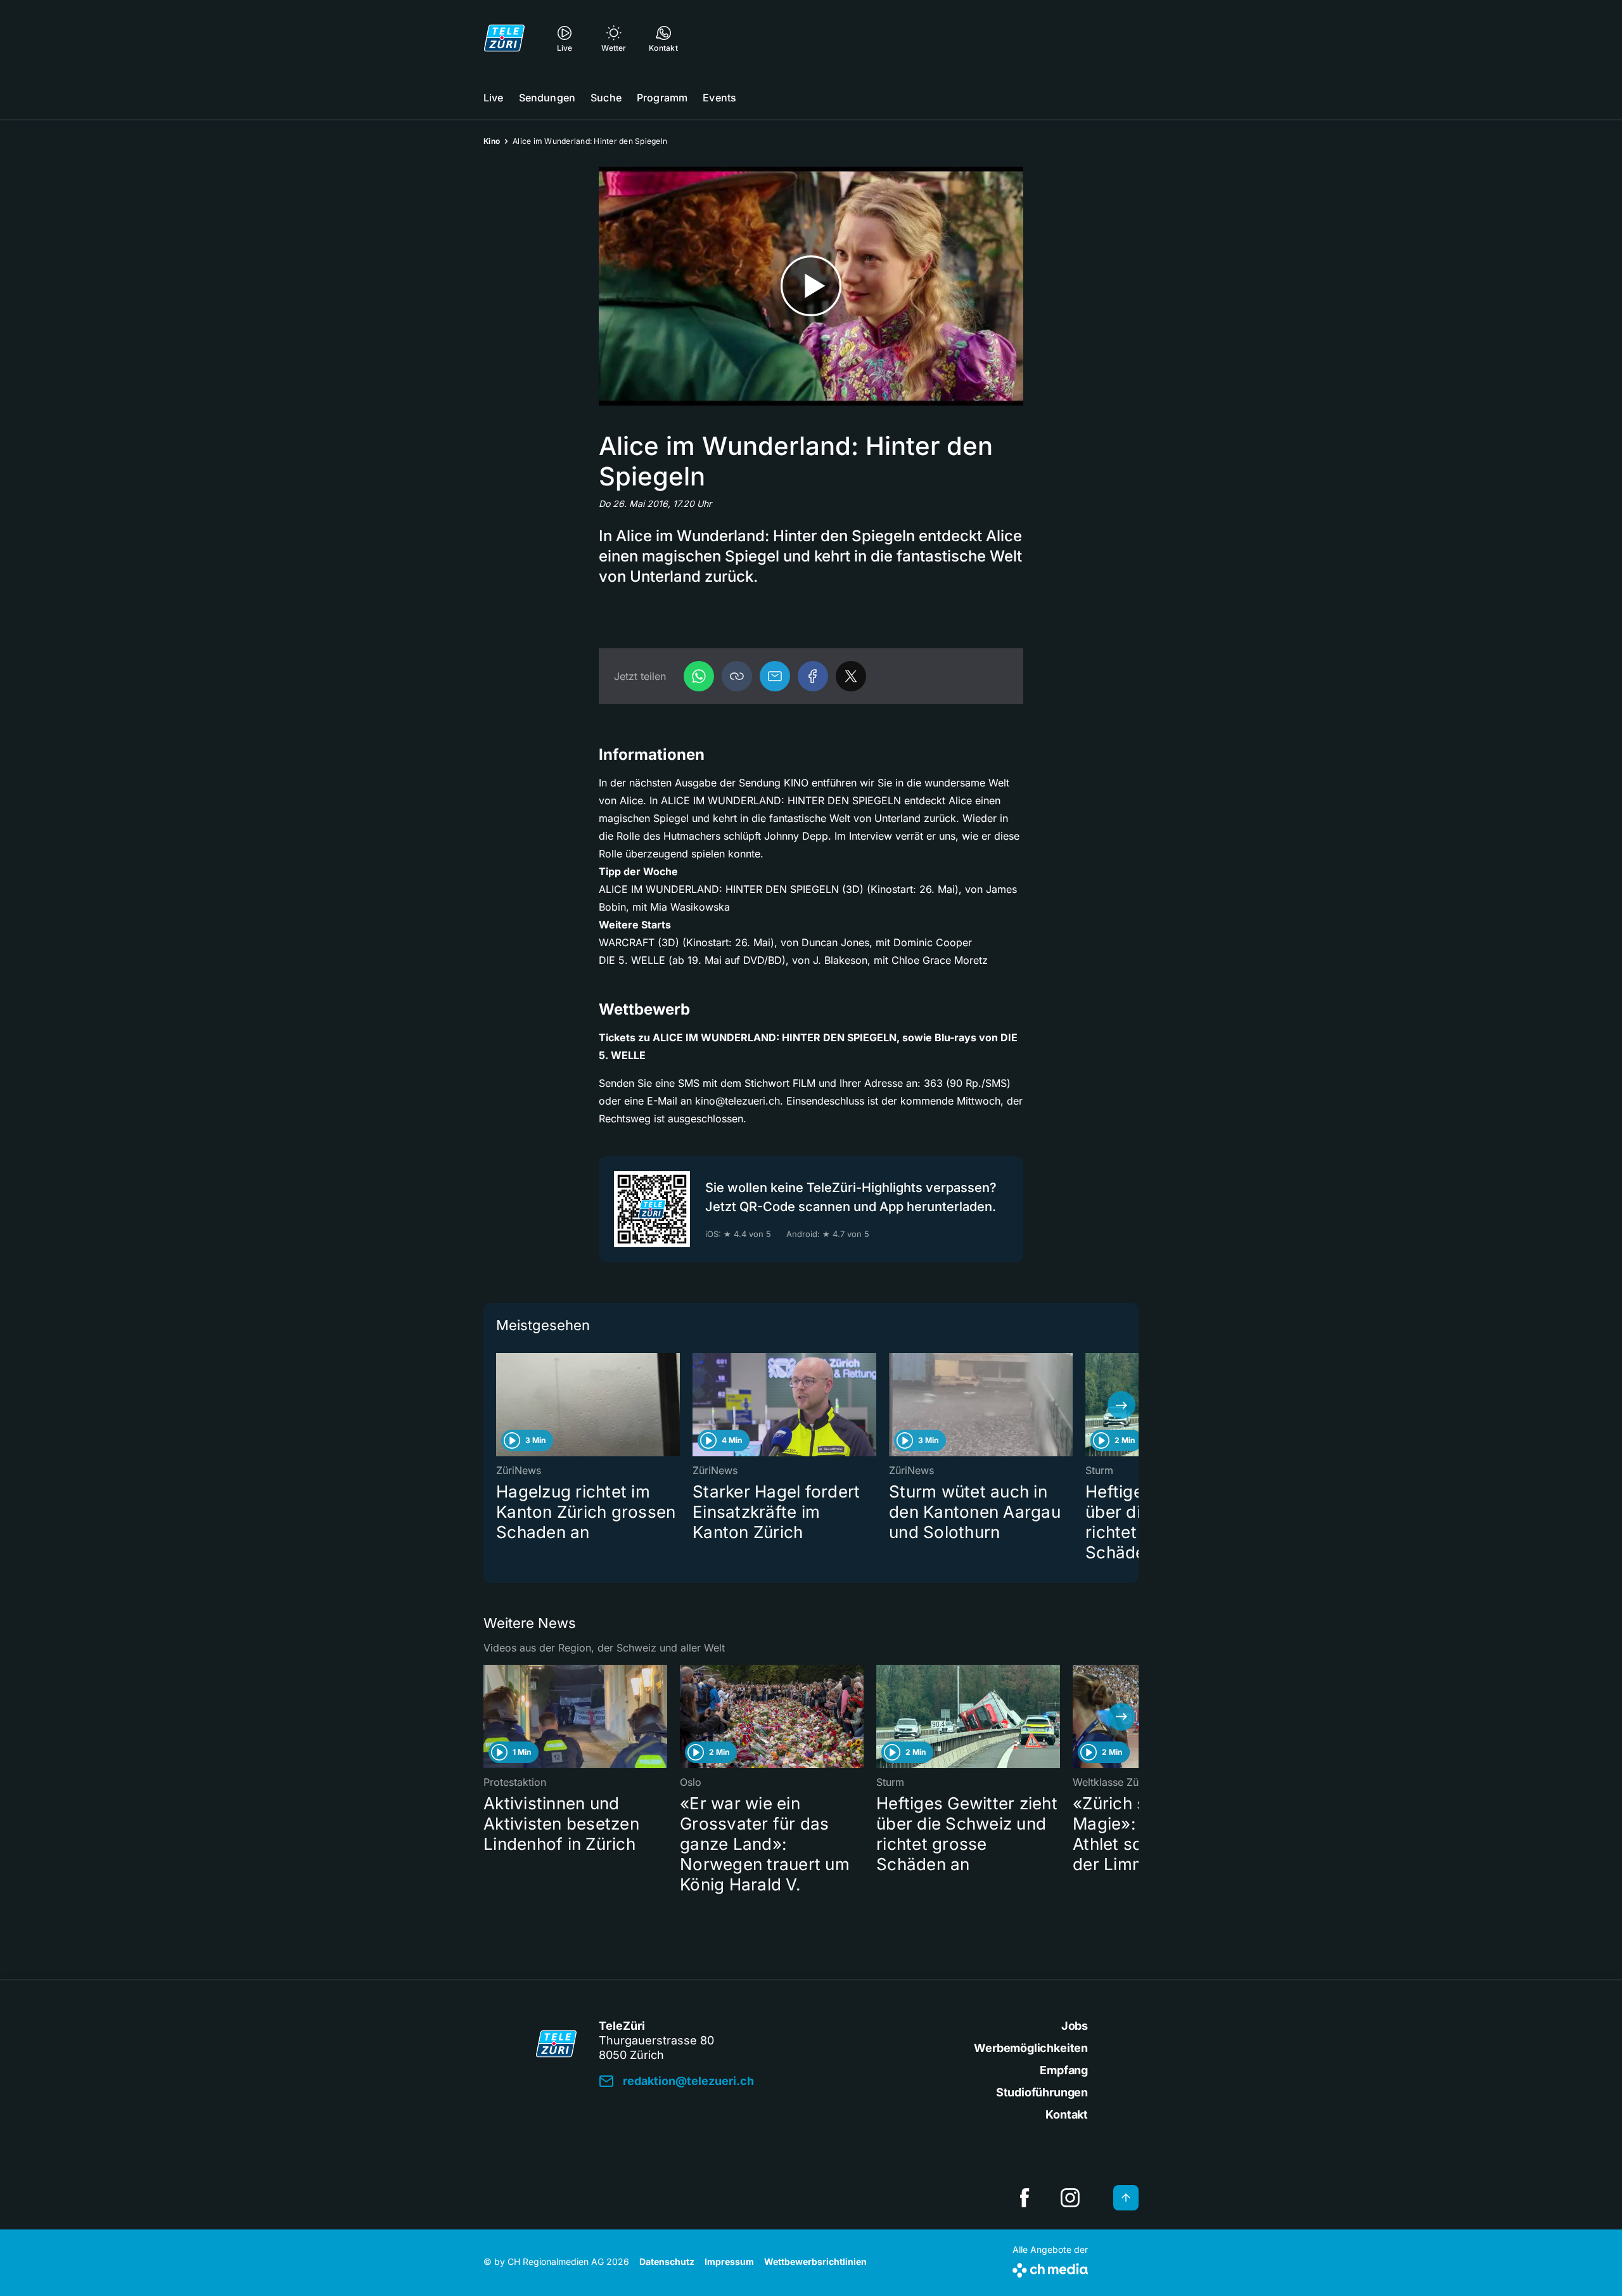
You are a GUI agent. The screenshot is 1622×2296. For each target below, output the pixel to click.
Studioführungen (1042, 2092)
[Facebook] (813, 676)
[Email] (775, 676)
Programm (662, 98)
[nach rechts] (1121, 1405)
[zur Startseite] (504, 38)
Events (719, 98)
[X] (851, 676)
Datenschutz (667, 2261)
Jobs (1075, 2026)
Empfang (1064, 2070)
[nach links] (501, 1405)
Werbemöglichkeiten (1031, 2048)
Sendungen (547, 98)
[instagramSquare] (1070, 2198)
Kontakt (1067, 2114)
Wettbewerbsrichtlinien (815, 2261)
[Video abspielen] (811, 286)
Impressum (729, 2261)
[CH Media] (1050, 2268)
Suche (606, 98)
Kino (492, 141)
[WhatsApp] (699, 676)
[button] (737, 676)
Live (494, 98)
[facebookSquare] (1025, 2198)
